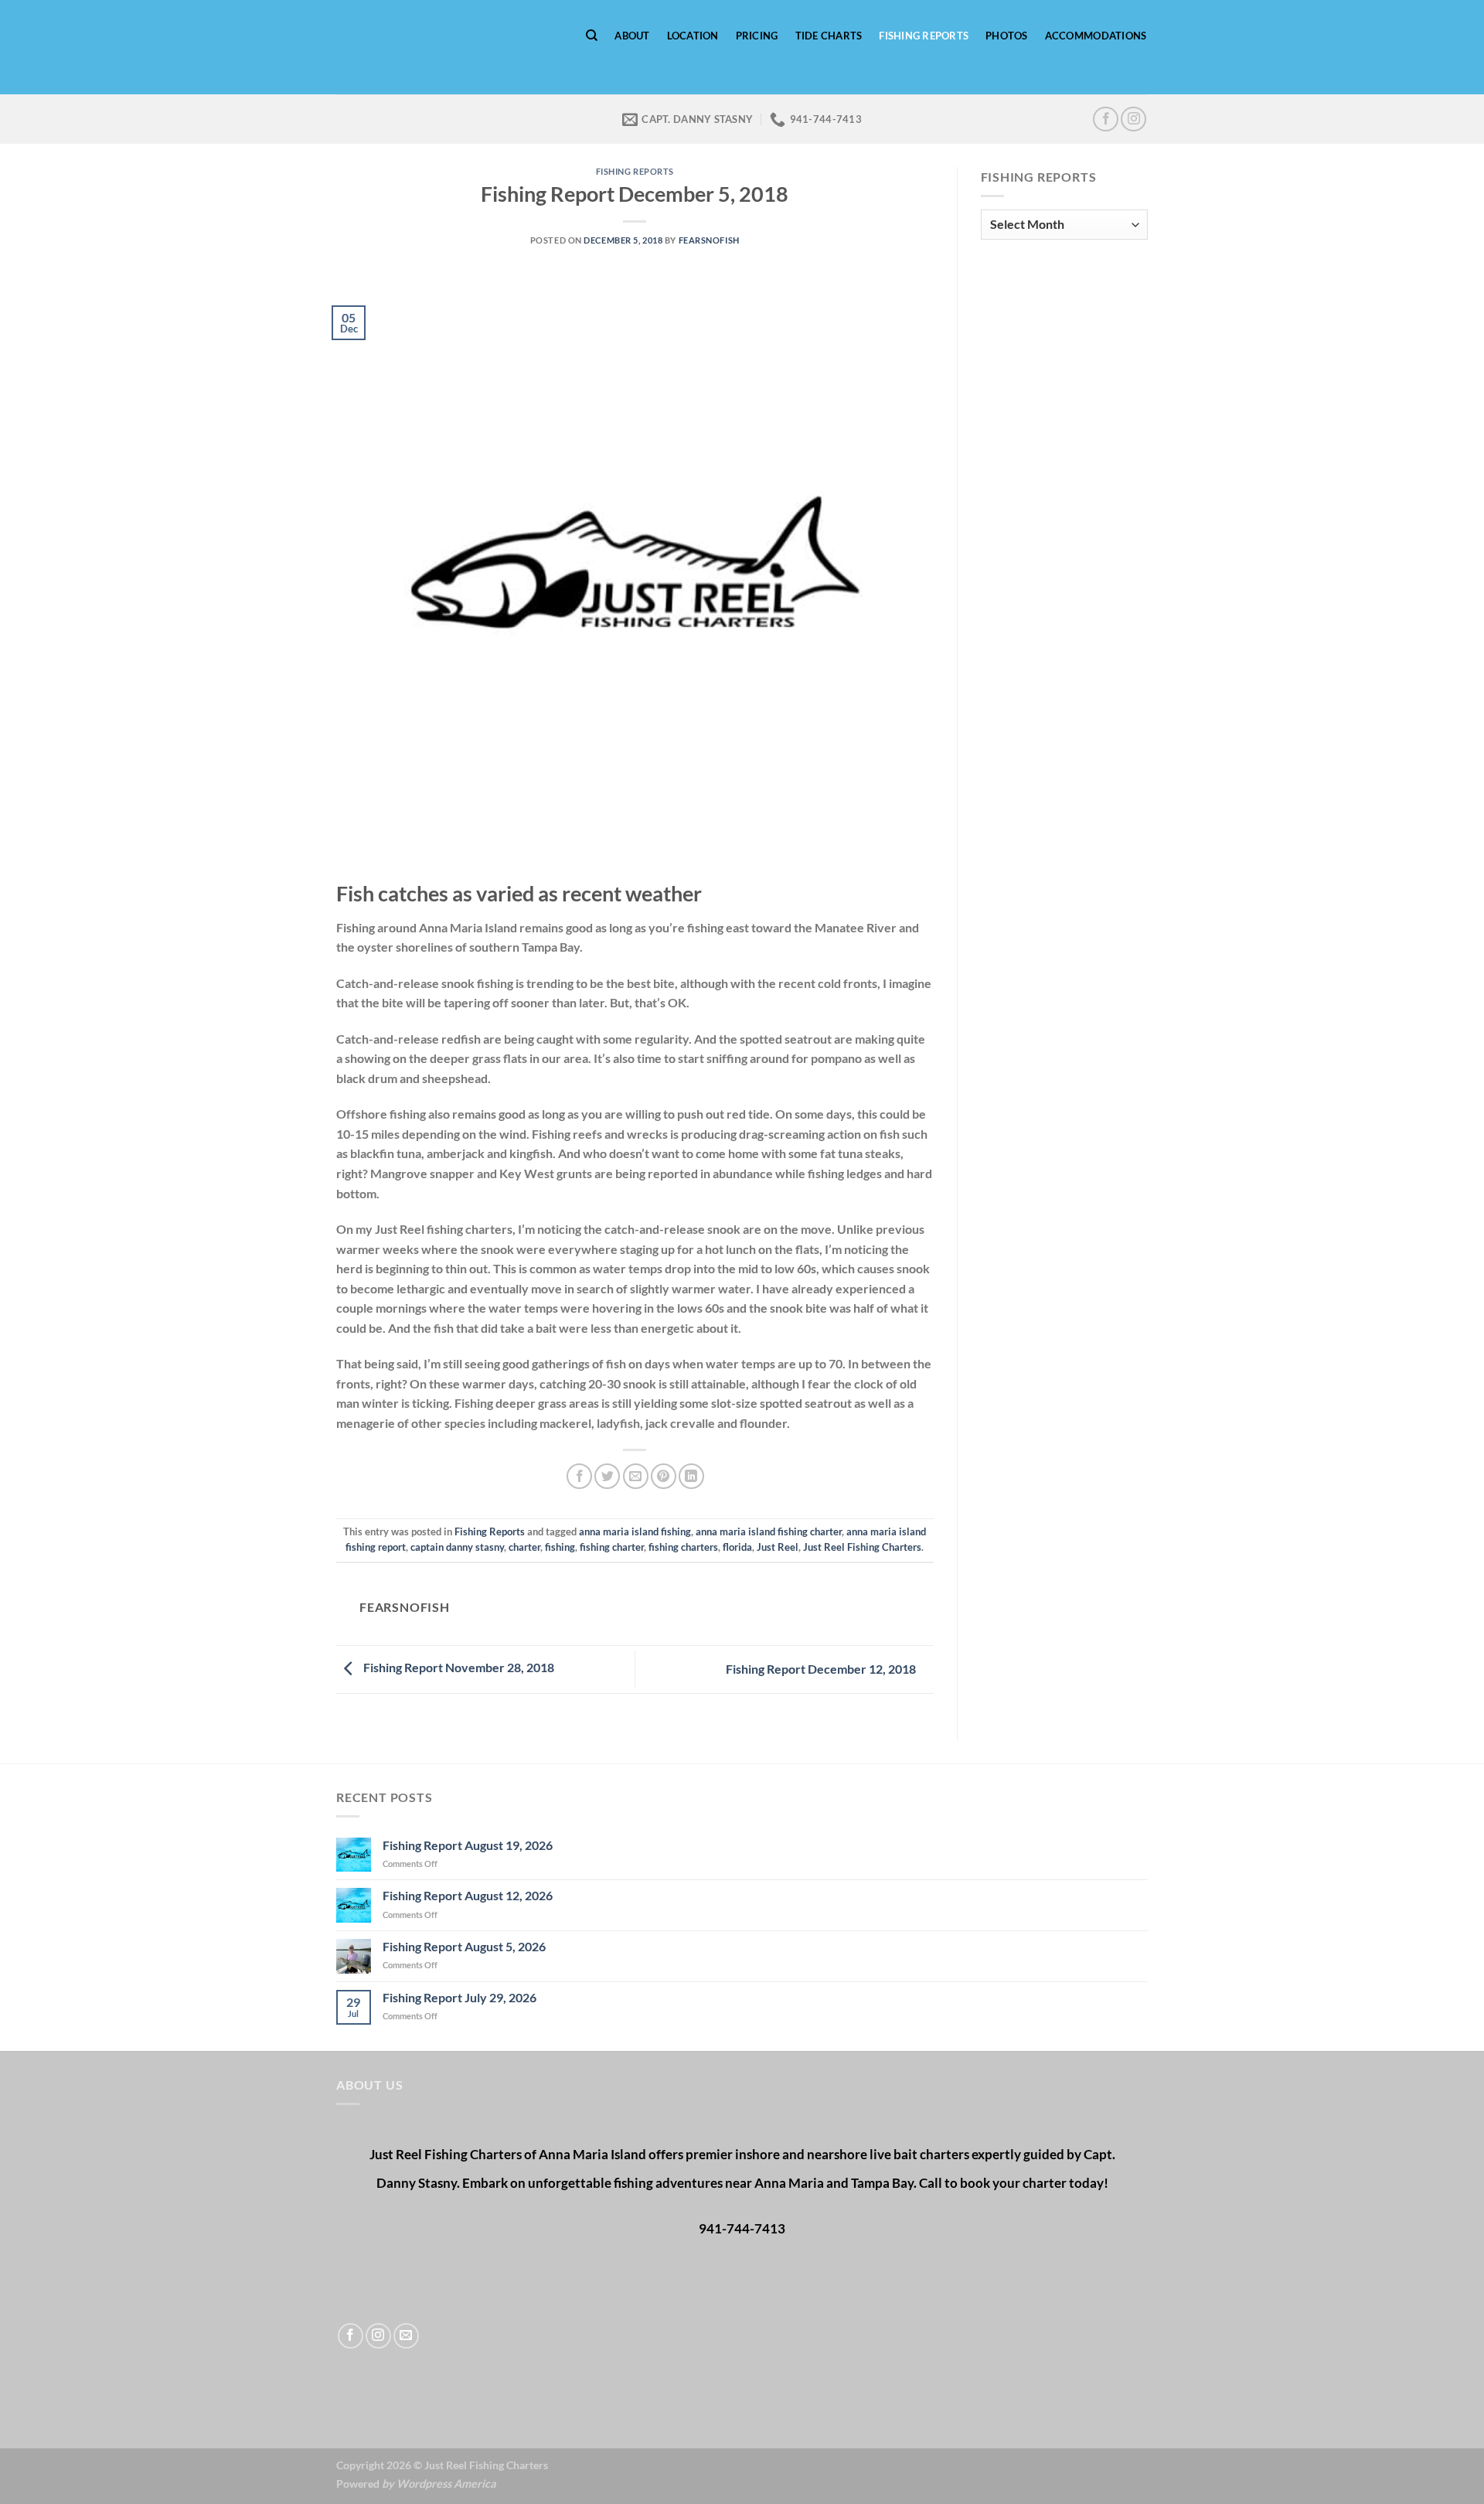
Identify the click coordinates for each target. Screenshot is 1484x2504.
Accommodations (1096, 36)
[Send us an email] (406, 2336)
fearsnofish (709, 240)
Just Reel (778, 1547)
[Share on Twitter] (607, 1476)
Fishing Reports (924, 36)
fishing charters (683, 1547)
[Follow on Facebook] (1106, 119)
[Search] (592, 36)
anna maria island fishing (635, 1531)
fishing (560, 1547)
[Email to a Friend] (636, 1476)
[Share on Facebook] (579, 1476)
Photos (1007, 36)
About (632, 36)
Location (693, 36)
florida (737, 1547)
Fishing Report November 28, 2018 (458, 1667)
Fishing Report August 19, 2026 (468, 1845)
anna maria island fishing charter (769, 1531)
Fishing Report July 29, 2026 (459, 1997)
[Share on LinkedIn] (691, 1476)
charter (524, 1547)
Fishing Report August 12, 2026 (468, 1895)
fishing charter (612, 1547)
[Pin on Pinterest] (664, 1476)
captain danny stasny (457, 1547)
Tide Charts (829, 36)
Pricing (757, 36)
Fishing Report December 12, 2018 (822, 1669)
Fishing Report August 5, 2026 (464, 1946)
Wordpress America (446, 2484)
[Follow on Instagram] (1133, 119)
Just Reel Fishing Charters (862, 1547)
